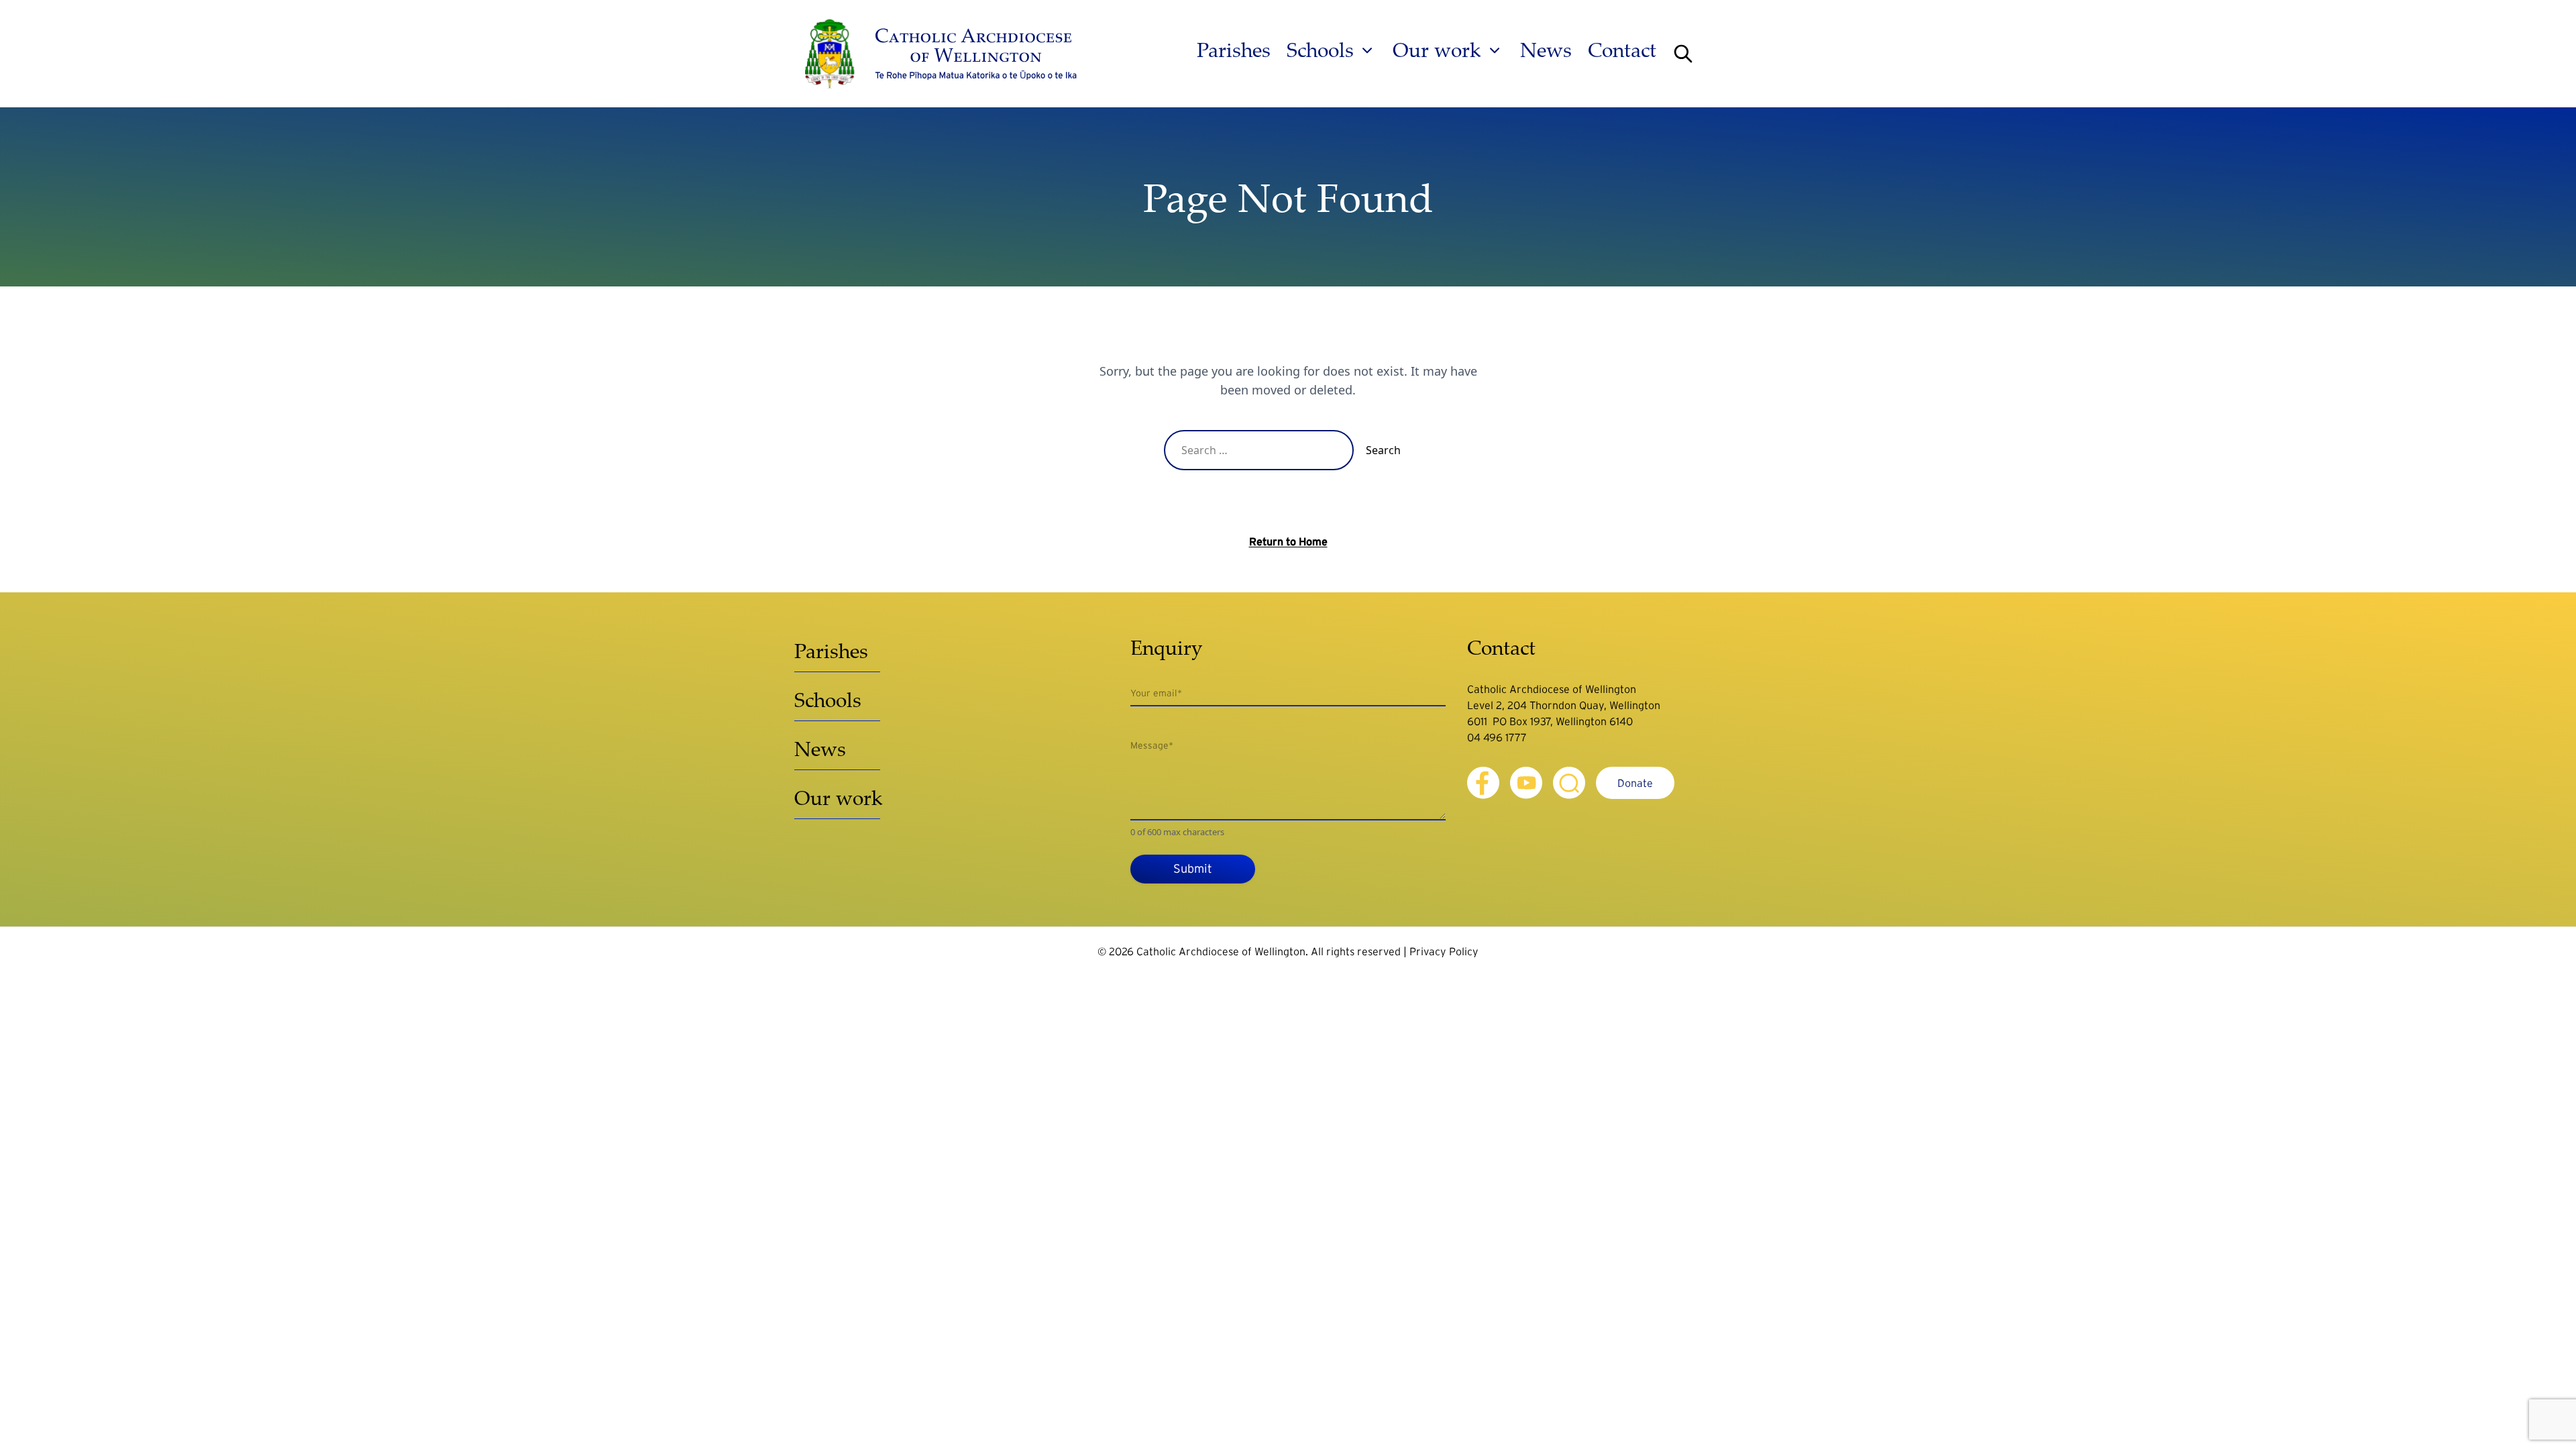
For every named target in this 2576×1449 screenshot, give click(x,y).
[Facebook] (1483, 783)
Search (1383, 450)
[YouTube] (1526, 783)
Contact (1622, 50)
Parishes (1234, 50)
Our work (1437, 50)
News (1546, 50)
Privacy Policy (1444, 951)
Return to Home (1288, 541)
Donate (1635, 783)
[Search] (1683, 54)
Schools (1320, 50)
